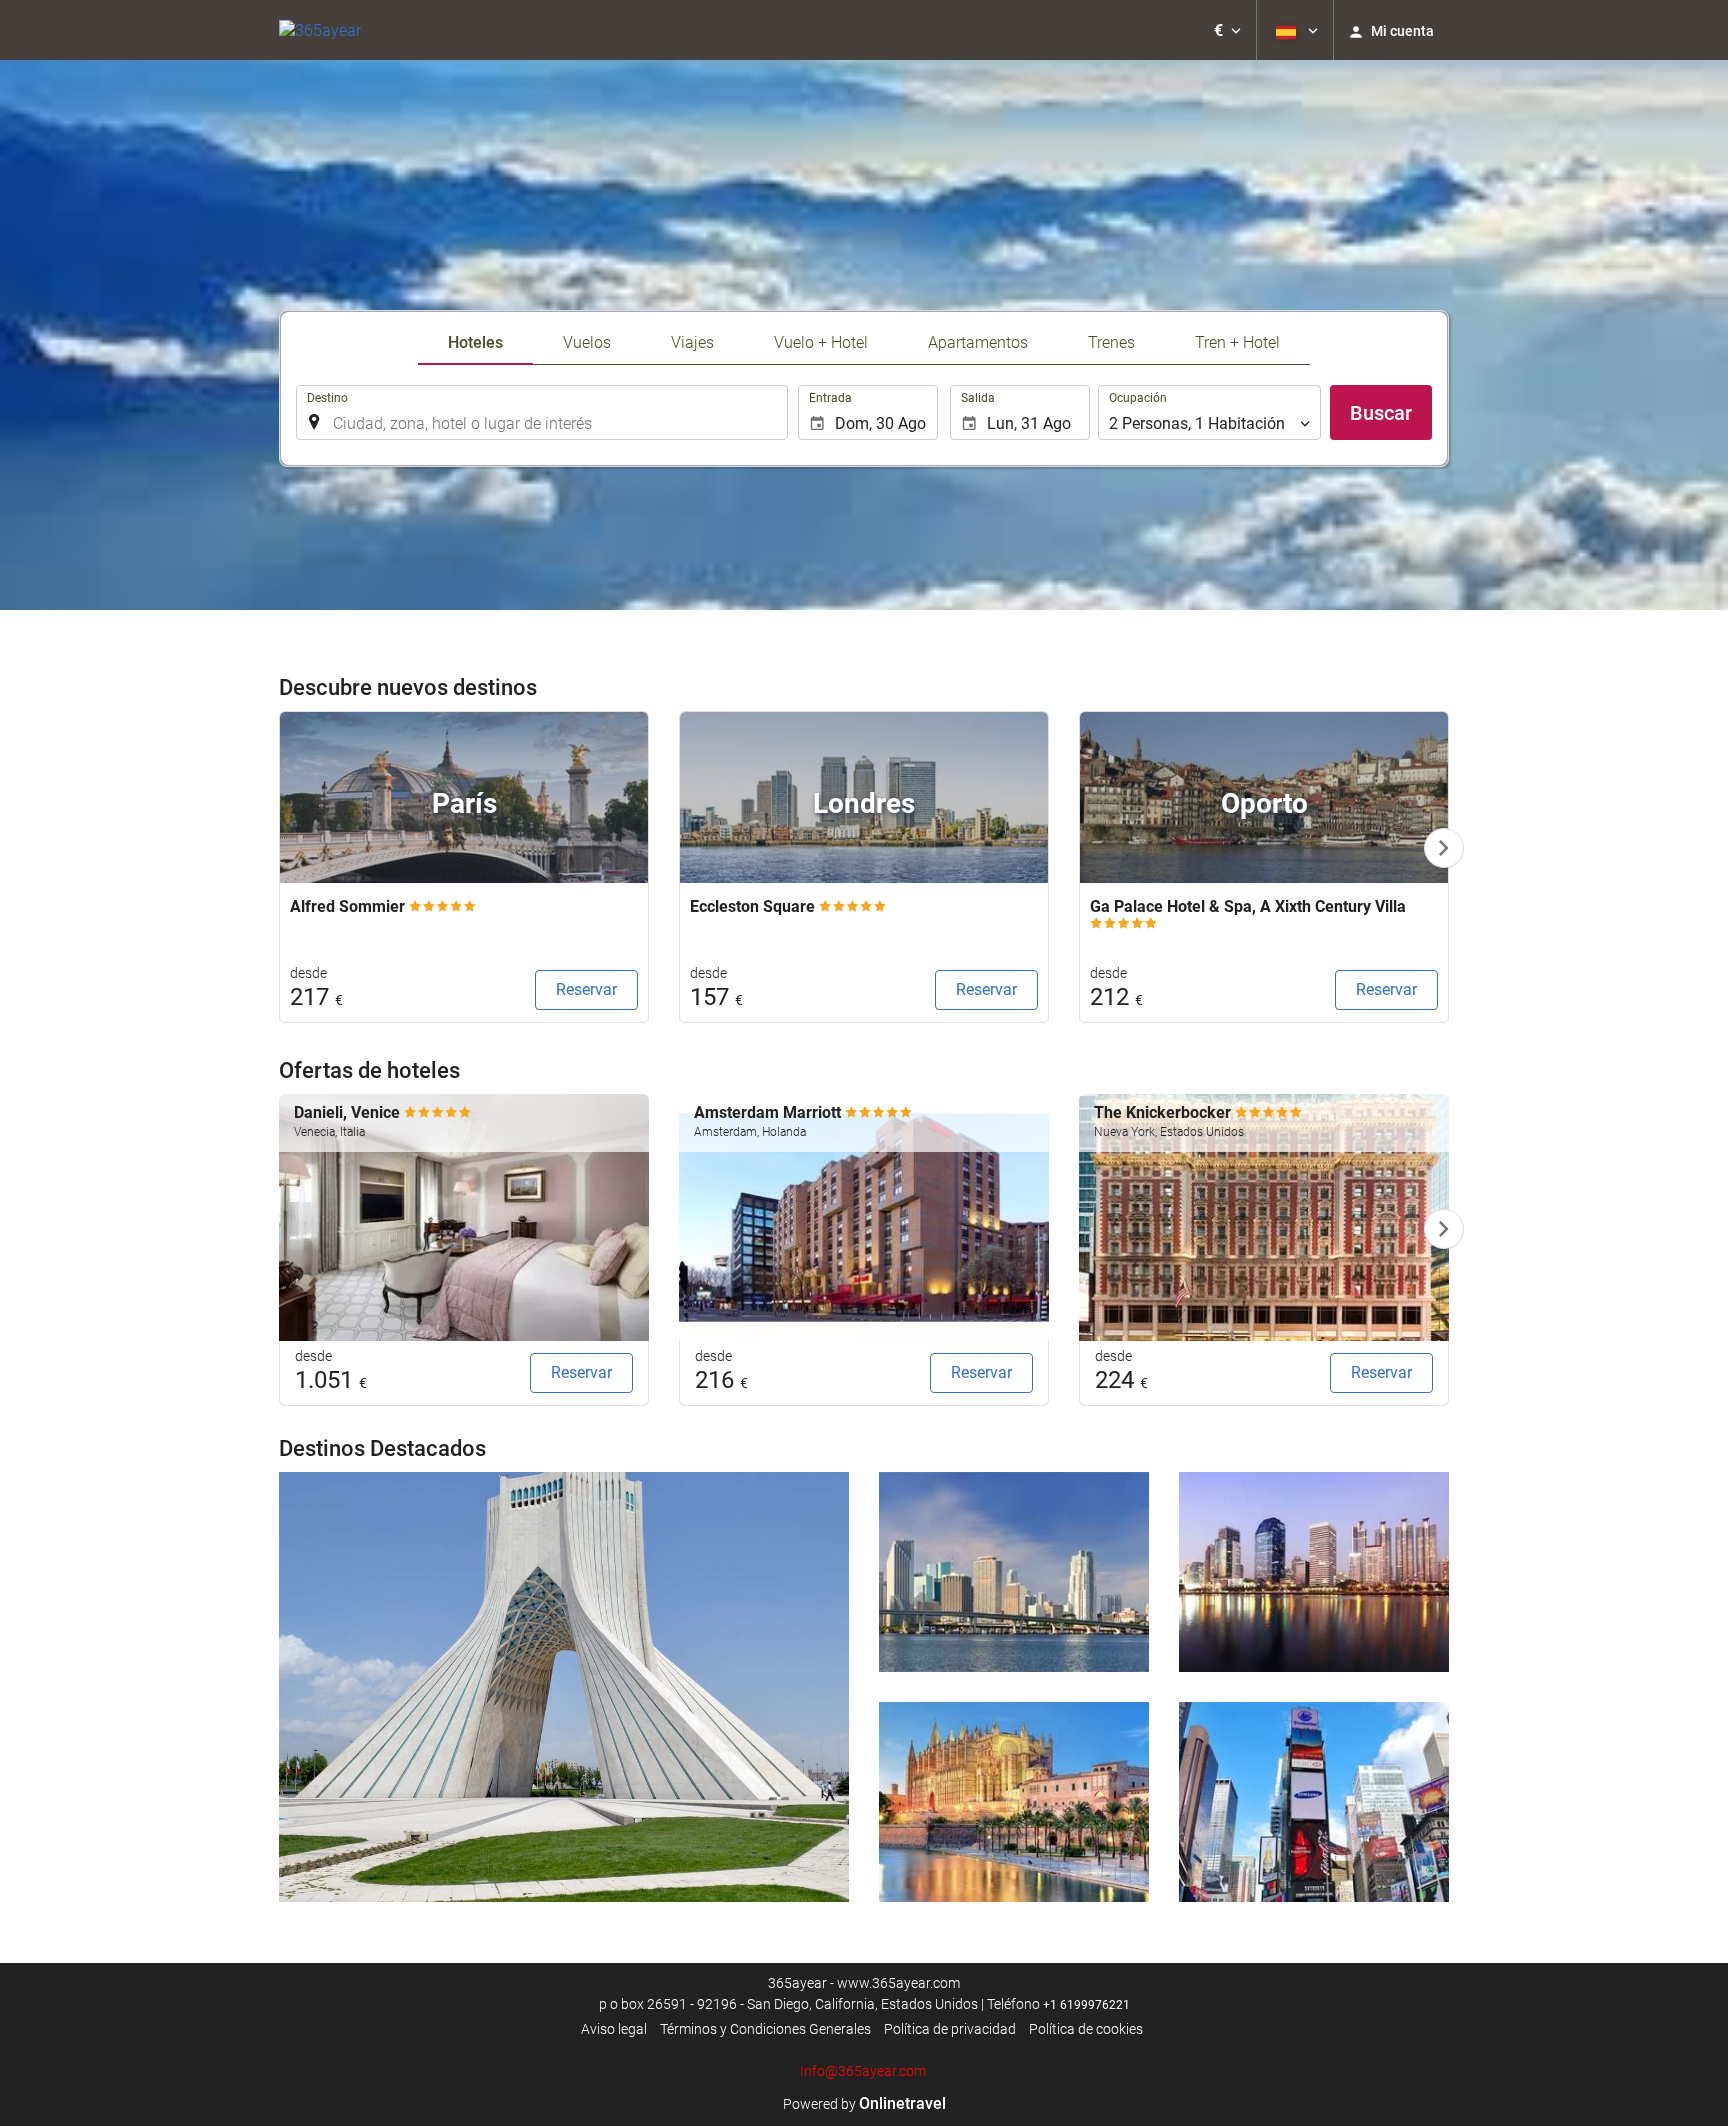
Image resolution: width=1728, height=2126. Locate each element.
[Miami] (1014, 1572)
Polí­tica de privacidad (950, 2029)
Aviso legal (614, 2029)
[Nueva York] (1314, 1802)
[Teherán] (564, 1687)
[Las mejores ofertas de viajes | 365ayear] (320, 30)
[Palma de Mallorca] (1014, 1802)
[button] (1227, 30)
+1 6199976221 (1086, 2005)
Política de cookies (1086, 2029)
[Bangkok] (1314, 1572)
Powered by (864, 2104)
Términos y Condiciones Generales (765, 2029)
